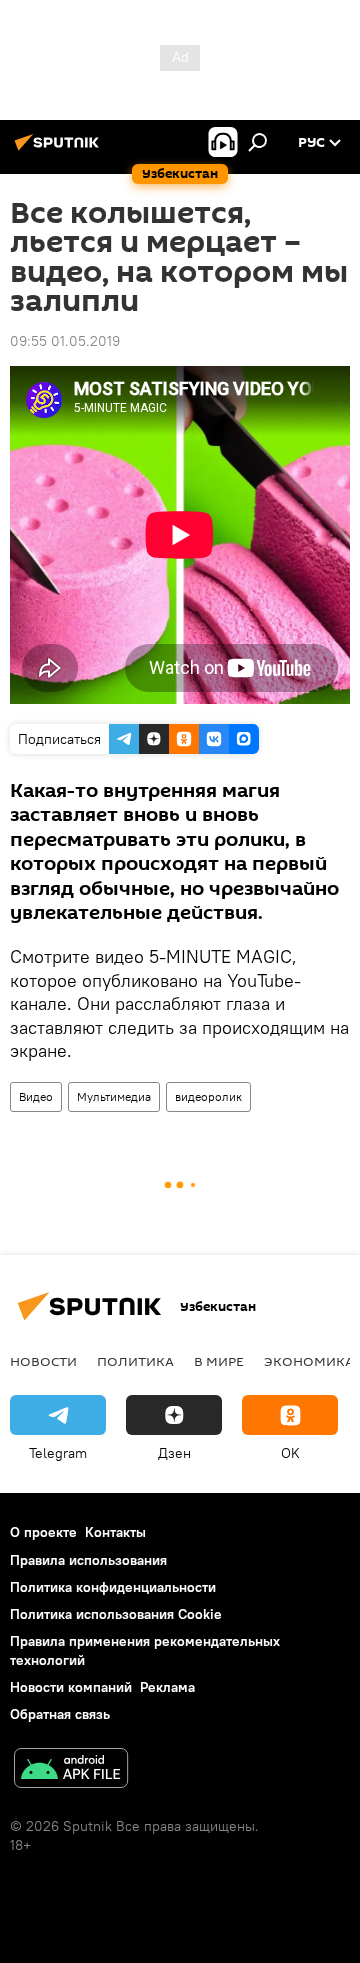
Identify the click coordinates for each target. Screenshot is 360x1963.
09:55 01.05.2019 (65, 341)
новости (43, 1361)
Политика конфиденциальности (113, 1587)
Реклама (167, 1687)
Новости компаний (71, 1687)
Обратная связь (60, 1714)
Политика (135, 1361)
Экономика (309, 1361)
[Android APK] (71, 1770)
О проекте (43, 1532)
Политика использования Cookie (116, 1614)
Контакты (115, 1532)
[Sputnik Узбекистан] (60, 150)
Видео (36, 1096)
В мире (219, 1361)
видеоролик (208, 1096)
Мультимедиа (114, 1096)
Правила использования (88, 1560)
